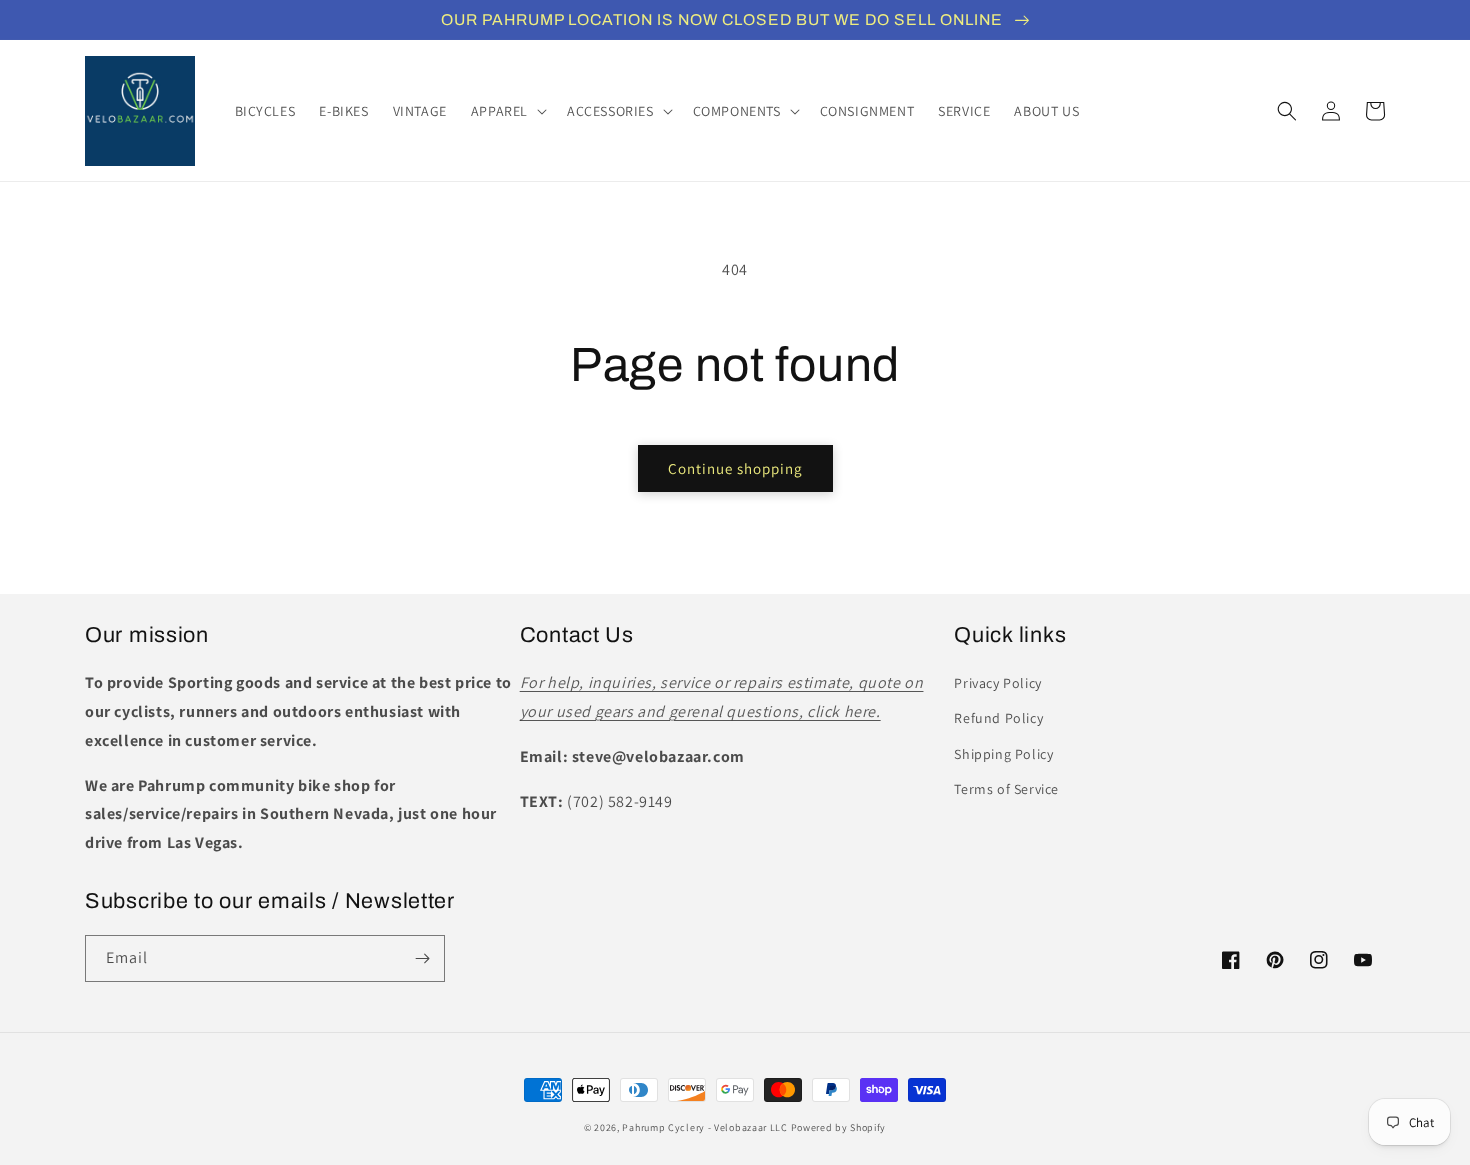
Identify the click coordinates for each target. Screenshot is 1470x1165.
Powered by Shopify (839, 1127)
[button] (507, 111)
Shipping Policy (1003, 754)
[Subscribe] (422, 958)
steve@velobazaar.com (658, 756)
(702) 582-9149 (619, 801)
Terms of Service (1006, 789)
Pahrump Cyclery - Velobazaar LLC (704, 1127)
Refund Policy (998, 718)
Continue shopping (735, 468)
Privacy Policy (997, 683)
